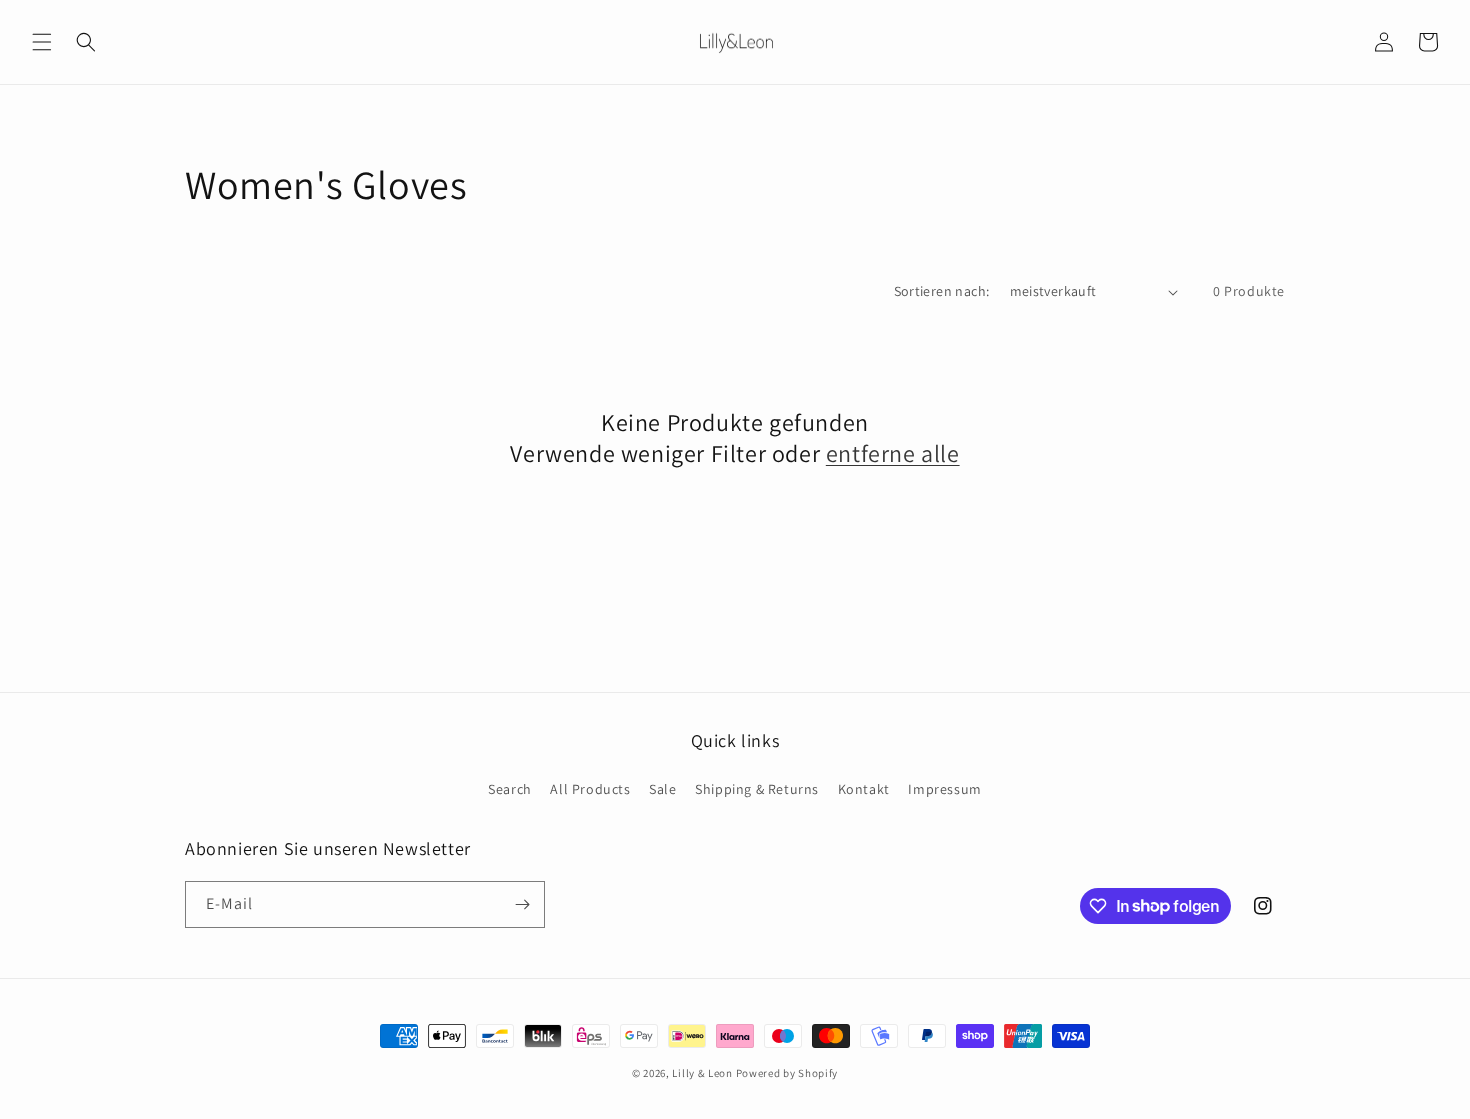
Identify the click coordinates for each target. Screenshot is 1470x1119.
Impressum (944, 789)
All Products (590, 789)
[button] (42, 42)
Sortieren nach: (942, 291)
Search (510, 789)
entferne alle (893, 453)
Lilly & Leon (702, 1073)
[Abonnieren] (522, 904)
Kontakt (864, 789)
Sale (662, 789)
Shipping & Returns (757, 789)
